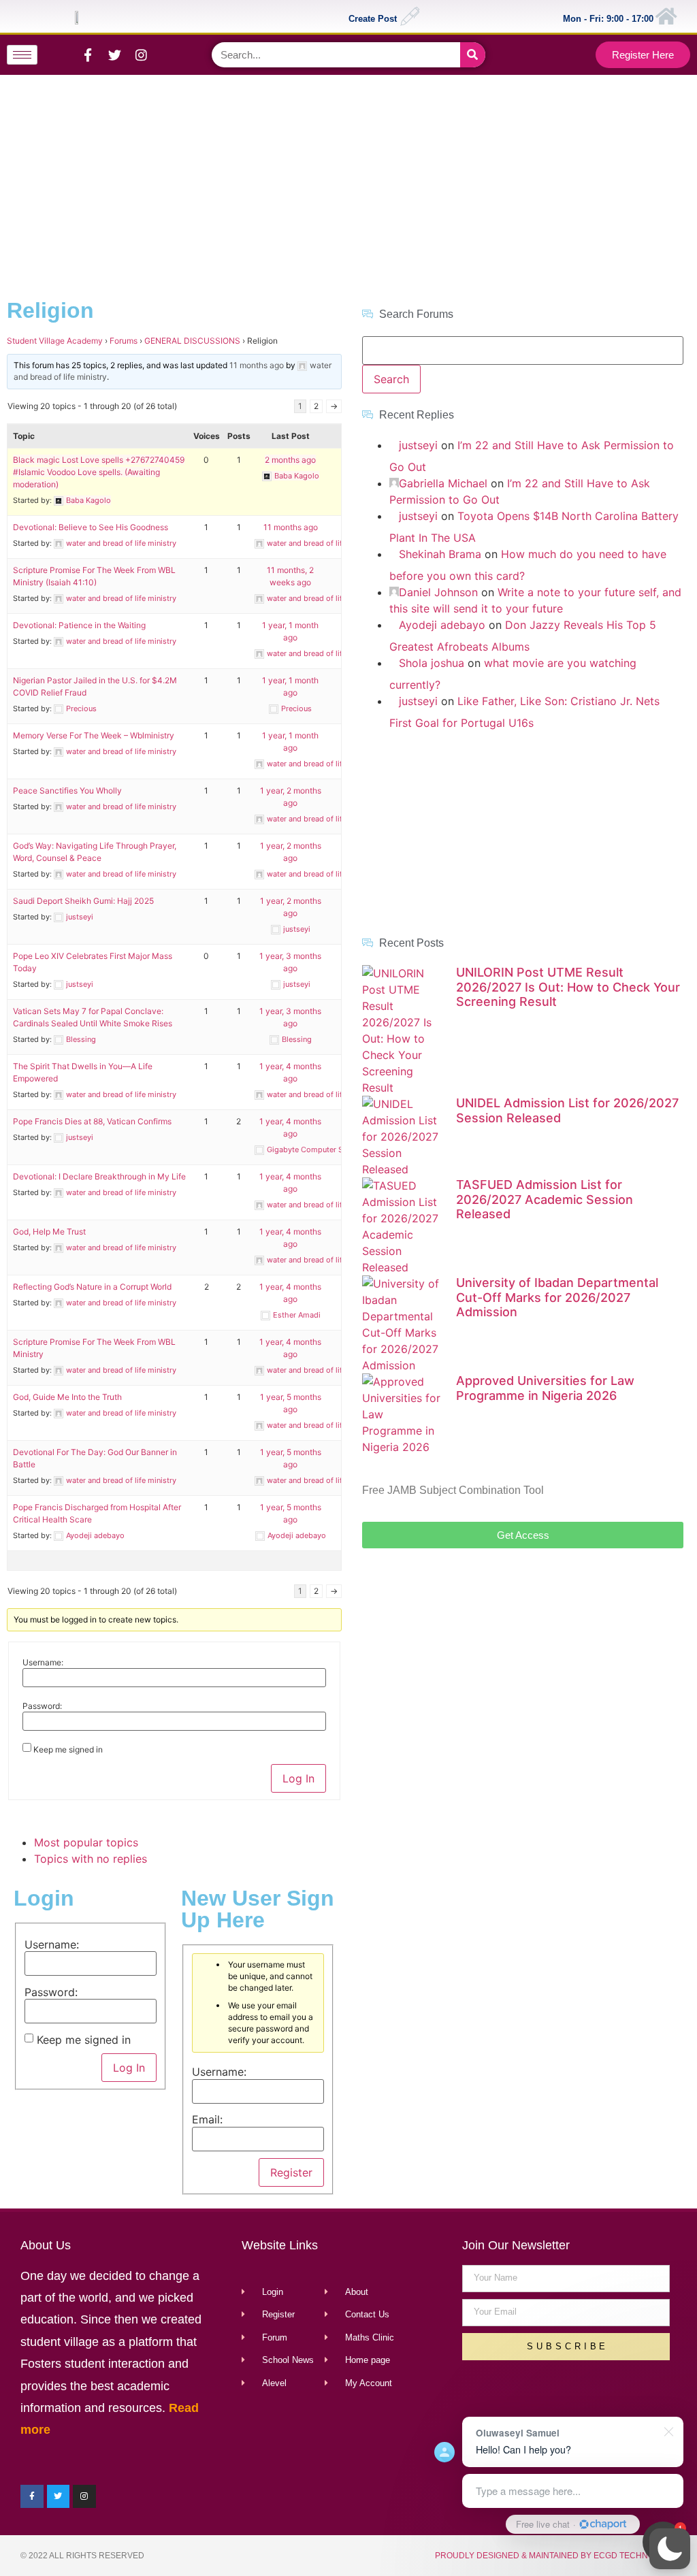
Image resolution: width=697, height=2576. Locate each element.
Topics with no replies (91, 1859)
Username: (43, 1663)
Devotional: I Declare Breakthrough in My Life (99, 1176)
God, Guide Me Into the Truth (67, 1397)
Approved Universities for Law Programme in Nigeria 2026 (545, 1388)
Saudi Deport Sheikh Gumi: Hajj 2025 (83, 901)
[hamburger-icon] (22, 55)
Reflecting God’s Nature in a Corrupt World (92, 1287)
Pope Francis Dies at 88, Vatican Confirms (92, 1121)
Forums (124, 341)
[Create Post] (410, 16)
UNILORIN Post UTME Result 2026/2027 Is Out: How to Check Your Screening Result (568, 987)
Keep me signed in (68, 1750)
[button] (670, 2549)
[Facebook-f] (88, 55)
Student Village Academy (55, 341)
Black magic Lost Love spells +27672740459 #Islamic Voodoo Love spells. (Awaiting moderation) (99, 472)
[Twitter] (114, 55)
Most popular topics (86, 1842)
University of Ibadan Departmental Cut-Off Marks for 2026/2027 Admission (557, 1297)
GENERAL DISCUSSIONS (192, 341)
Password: (42, 1706)
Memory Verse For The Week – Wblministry (94, 735)
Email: (207, 2119)
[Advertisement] (346, 184)
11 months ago (257, 365)
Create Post (373, 19)
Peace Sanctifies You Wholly (67, 790)
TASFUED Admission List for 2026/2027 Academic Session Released (545, 1199)
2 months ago (290, 460)
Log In (298, 1778)
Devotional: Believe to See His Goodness (91, 527)
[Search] (473, 55)
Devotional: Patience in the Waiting (79, 625)
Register (291, 2172)
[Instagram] (141, 55)
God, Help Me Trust (49, 1232)
